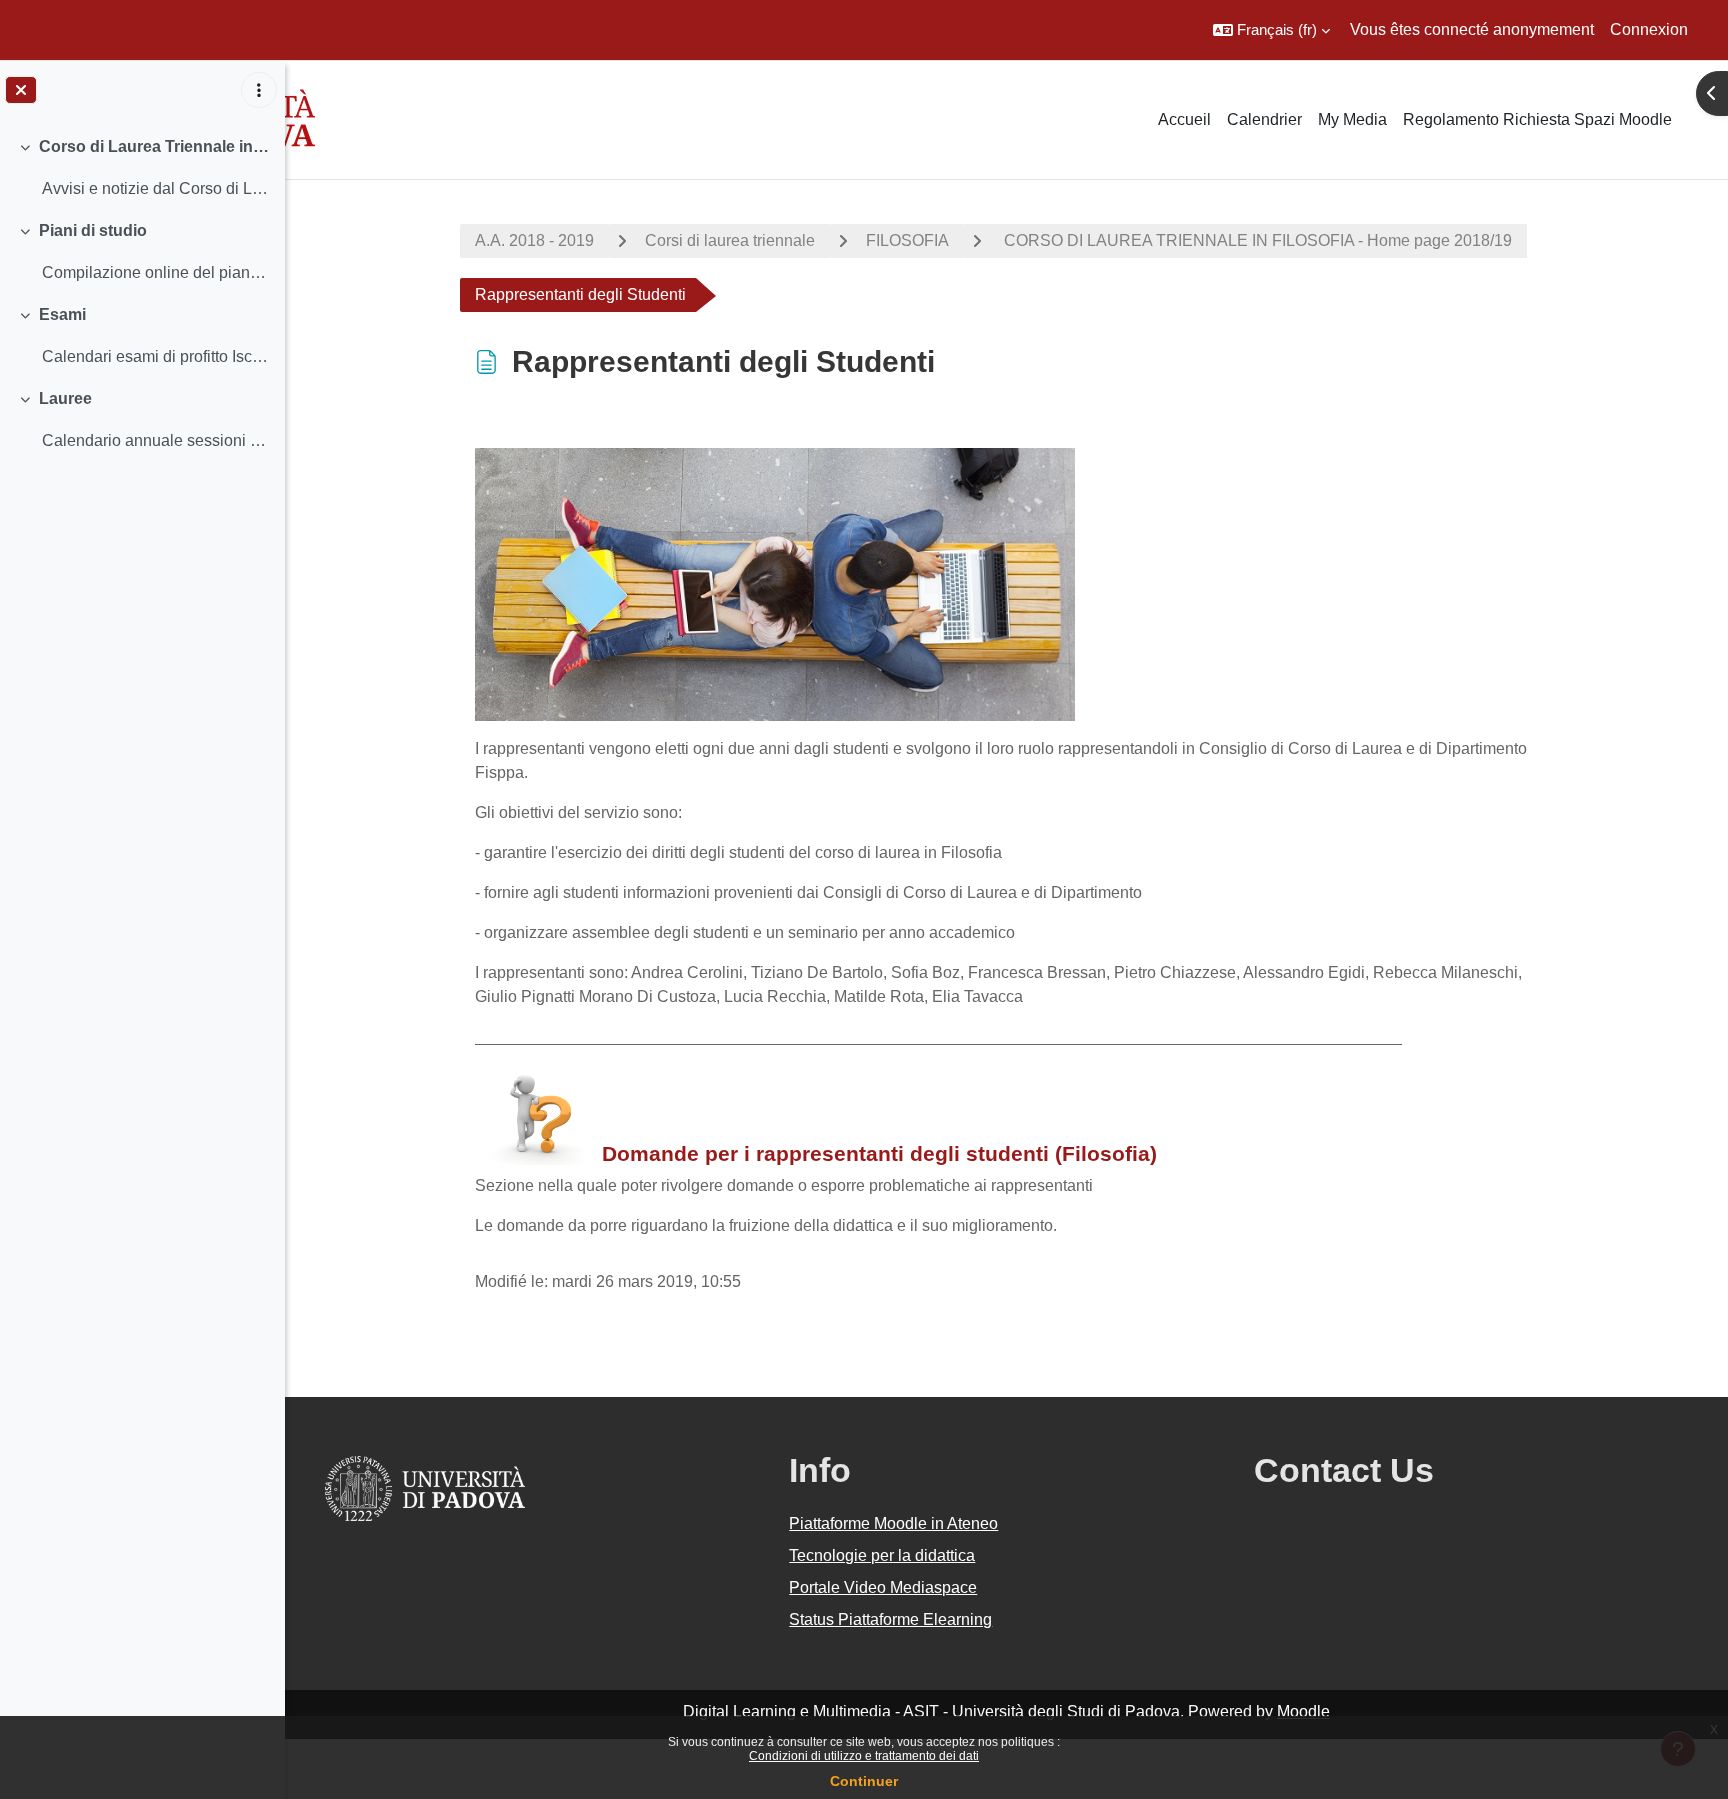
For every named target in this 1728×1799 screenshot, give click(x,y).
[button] (1271, 30)
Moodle (1303, 1711)
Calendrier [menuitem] (1264, 119)
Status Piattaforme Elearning (890, 1619)
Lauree (65, 398)
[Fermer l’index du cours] (21, 90)
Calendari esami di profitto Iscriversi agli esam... (155, 356)
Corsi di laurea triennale (730, 240)
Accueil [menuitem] (1184, 119)
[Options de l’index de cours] (259, 90)
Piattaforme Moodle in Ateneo (893, 1523)
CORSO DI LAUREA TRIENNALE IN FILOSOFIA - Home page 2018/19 (1256, 240)
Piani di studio (93, 230)
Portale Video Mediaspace (883, 1587)
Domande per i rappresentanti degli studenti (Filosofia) (879, 1153)
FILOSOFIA (907, 240)
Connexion (1649, 29)
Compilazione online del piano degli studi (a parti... (155, 272)
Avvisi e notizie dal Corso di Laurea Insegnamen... (155, 188)
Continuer (864, 1781)
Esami (62, 314)
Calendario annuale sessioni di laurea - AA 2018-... (155, 440)
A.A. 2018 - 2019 (534, 240)
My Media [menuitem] (1352, 119)
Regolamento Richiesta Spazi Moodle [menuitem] (1537, 119)
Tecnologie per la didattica (882, 1555)
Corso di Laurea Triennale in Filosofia (154, 146)
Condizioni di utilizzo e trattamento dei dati (864, 1756)
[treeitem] (142, 168)
